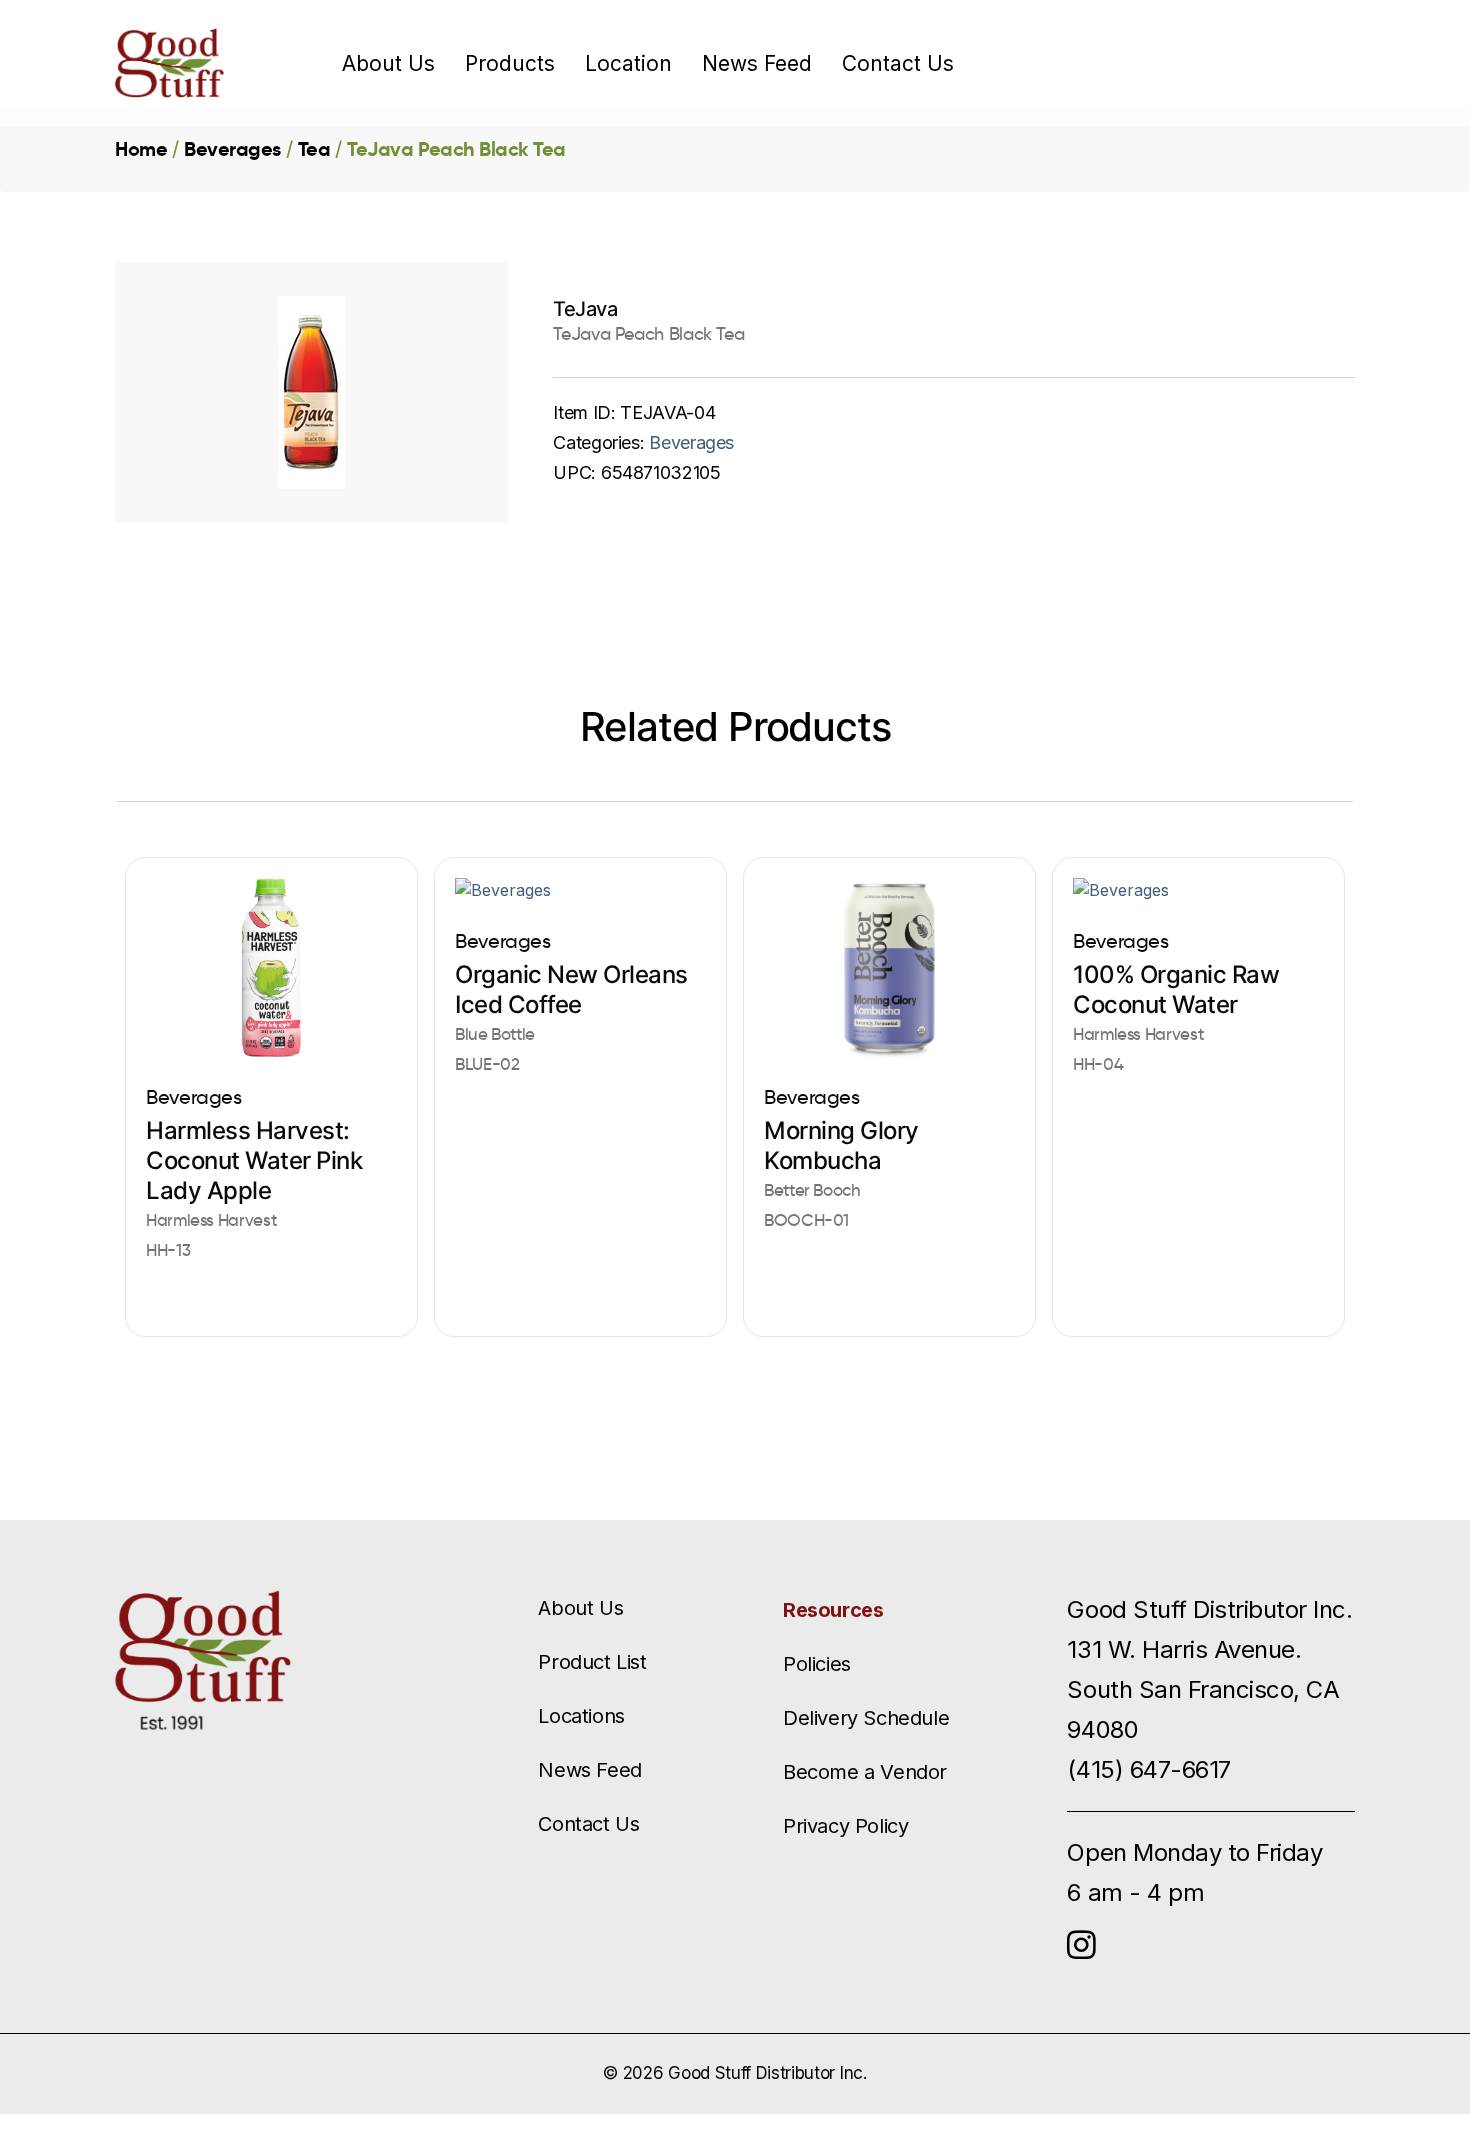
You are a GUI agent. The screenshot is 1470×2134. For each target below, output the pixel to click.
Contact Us (898, 63)
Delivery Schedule (866, 1718)
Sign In (1225, 63)
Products (510, 63)
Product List (592, 1662)
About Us (388, 63)
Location (628, 63)
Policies (817, 1664)
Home (141, 149)
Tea (314, 149)
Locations (581, 1716)
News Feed (757, 63)
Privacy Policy (845, 1826)
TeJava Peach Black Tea (456, 149)
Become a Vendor (865, 1772)
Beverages (232, 149)
